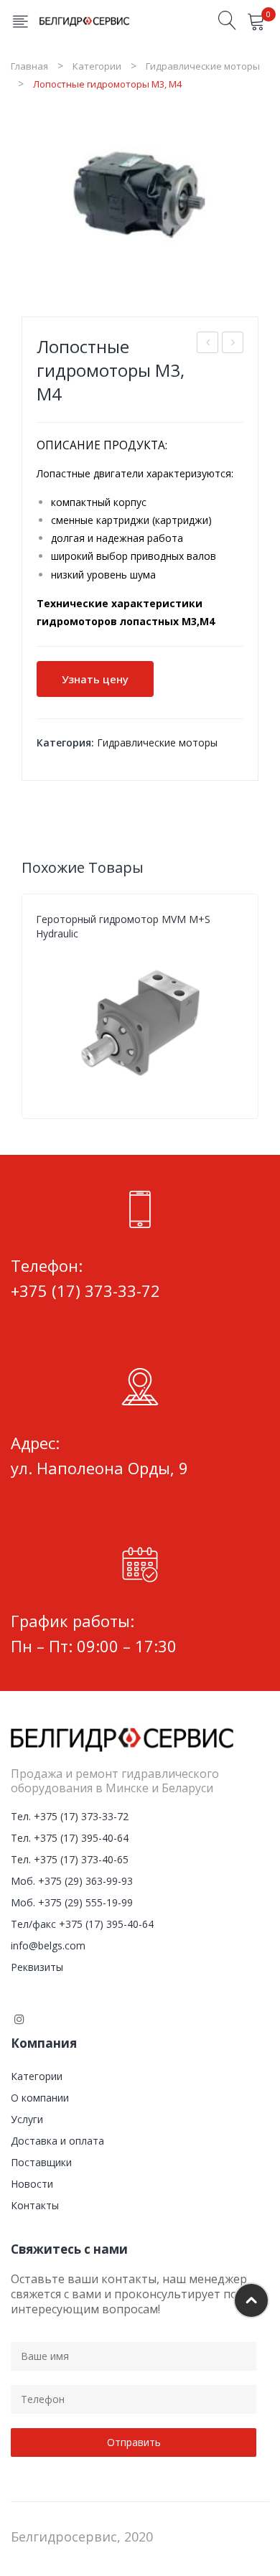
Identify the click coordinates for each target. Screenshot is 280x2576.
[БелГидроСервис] (84, 20)
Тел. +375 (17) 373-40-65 (70, 1859)
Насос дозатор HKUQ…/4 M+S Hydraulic (233, 344)
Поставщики (41, 2162)
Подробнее (237, 1091)
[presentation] (22, 1006)
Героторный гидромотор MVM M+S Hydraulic (123, 926)
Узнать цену (95, 679)
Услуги (27, 2119)
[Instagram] (19, 2019)
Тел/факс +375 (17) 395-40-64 (82, 1924)
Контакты (35, 2205)
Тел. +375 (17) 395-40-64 (70, 1838)
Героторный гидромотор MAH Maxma (208, 344)
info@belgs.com (48, 1945)
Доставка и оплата (57, 2141)
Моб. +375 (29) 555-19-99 (72, 1902)
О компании (40, 2098)
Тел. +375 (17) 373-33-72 (70, 1816)
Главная (29, 66)
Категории (97, 66)
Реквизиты (37, 1967)
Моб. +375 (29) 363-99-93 (72, 1881)
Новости (32, 2184)
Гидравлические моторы (203, 66)
